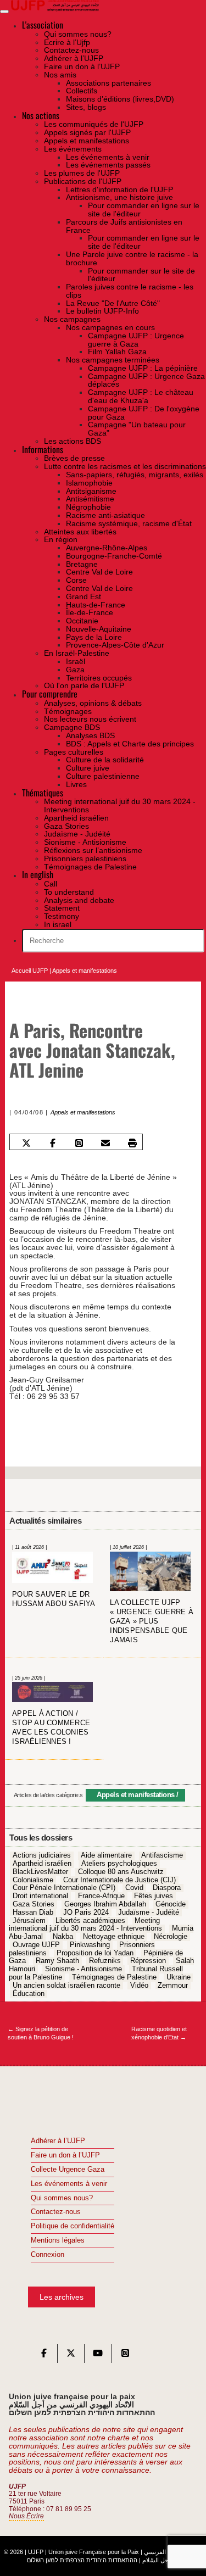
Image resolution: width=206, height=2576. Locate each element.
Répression (148, 1961)
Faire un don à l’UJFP (65, 2155)
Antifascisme (162, 1856)
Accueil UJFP (30, 971)
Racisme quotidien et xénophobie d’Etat (159, 2033)
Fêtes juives (154, 1897)
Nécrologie (171, 1937)
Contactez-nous (56, 2212)
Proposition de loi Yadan (95, 1953)
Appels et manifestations (85, 971)
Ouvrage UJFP (36, 1945)
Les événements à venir (69, 2184)
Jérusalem (29, 1921)
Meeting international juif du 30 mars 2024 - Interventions (85, 1925)
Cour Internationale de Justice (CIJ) (119, 1880)
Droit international (40, 1897)
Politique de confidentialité (73, 2226)
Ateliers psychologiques (119, 1864)
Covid (134, 1888)
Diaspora (167, 1888)
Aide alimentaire (106, 1856)
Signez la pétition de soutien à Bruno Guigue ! (41, 2033)
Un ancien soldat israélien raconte (66, 1986)
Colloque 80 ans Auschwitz (121, 1872)
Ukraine (179, 1977)
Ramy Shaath (57, 1961)
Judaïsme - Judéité (149, 1913)
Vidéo (139, 1986)
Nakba (63, 1937)
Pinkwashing (90, 1945)
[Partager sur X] (27, 1143)
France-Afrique (101, 1897)
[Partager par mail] (106, 1143)
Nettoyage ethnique (114, 1937)
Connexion (48, 2255)
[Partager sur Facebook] (53, 1143)
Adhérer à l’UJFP (58, 2141)
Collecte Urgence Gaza (68, 2170)
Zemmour (173, 1986)
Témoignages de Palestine (114, 1977)
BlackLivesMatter (40, 1872)
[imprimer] (132, 1143)
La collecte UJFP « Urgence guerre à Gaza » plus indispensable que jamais (152, 1621)
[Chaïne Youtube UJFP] (98, 2356)
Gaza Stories (34, 1904)
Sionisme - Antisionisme (83, 1970)
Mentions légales (58, 2240)
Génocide (171, 1904)
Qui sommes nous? (62, 2198)
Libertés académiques (90, 1921)
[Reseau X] (71, 2356)
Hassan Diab (33, 1913)
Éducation (29, 1994)
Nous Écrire (26, 2516)
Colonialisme (33, 1880)
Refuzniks (105, 1961)
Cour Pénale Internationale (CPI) (64, 1888)
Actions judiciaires (42, 1856)
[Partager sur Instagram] (79, 1143)
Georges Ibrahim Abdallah (105, 1904)
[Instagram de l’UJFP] (125, 2356)
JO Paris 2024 (86, 1913)
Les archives (62, 2297)
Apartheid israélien (42, 1864)
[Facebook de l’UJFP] (44, 2356)
